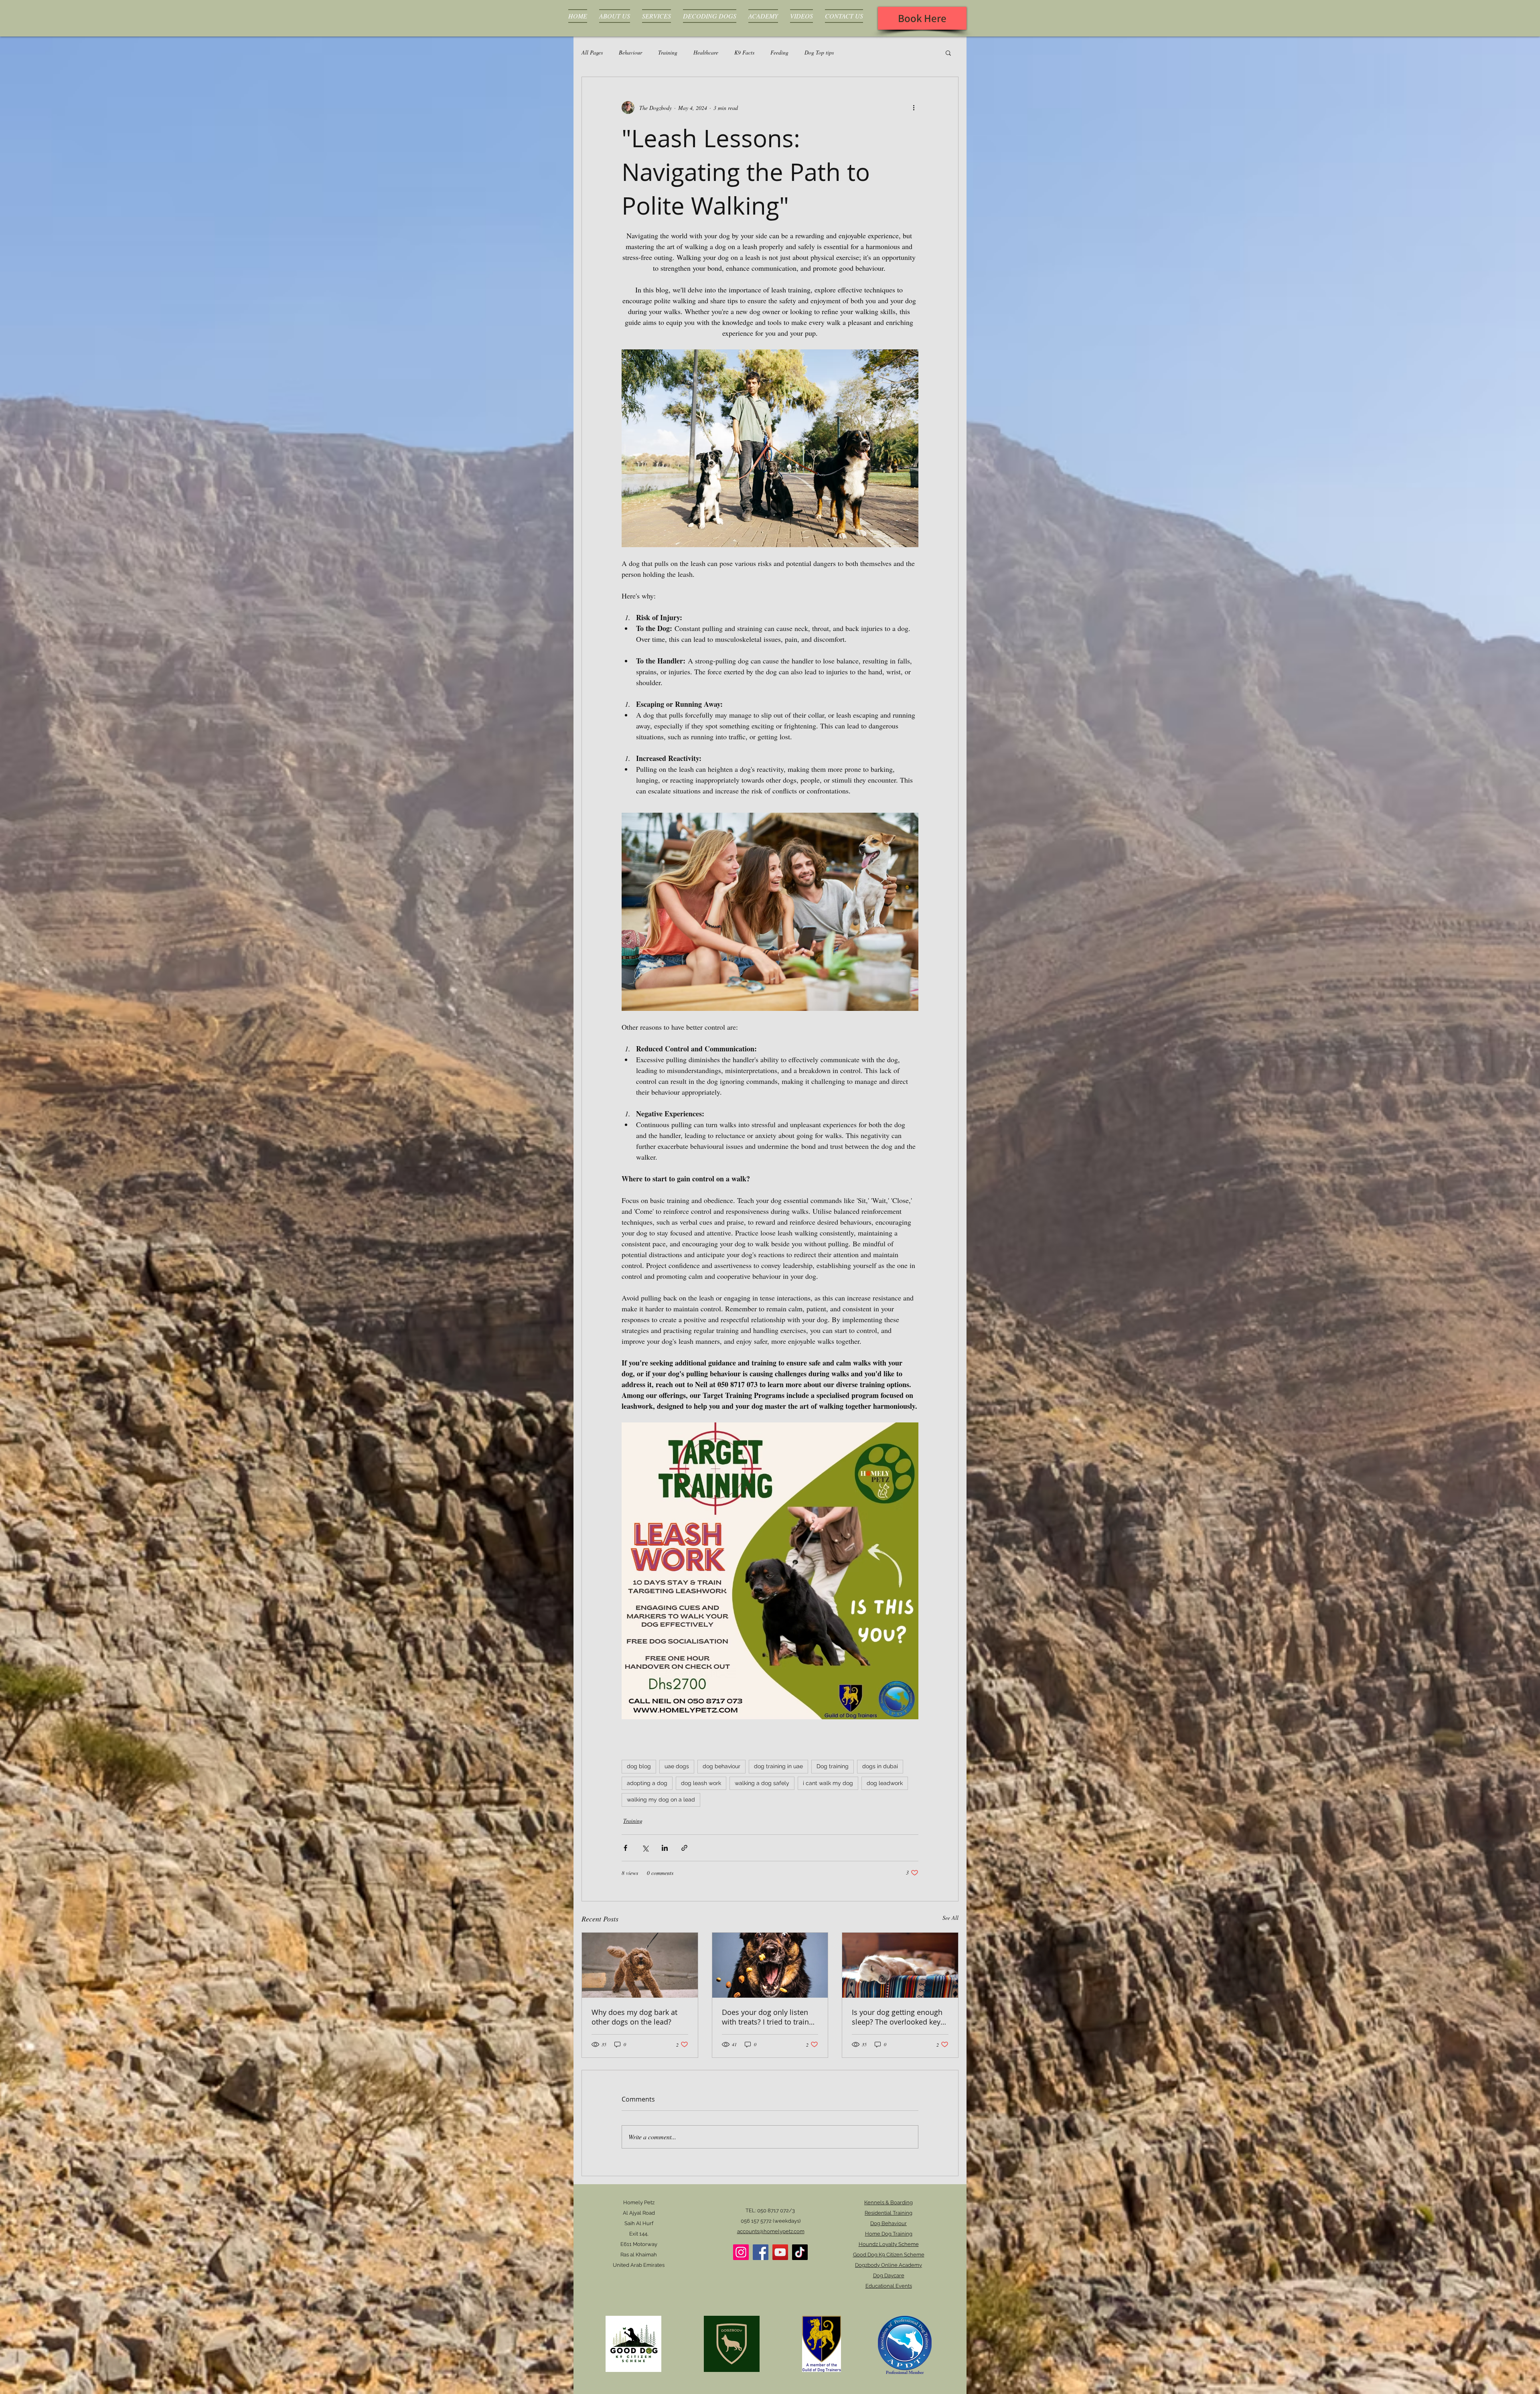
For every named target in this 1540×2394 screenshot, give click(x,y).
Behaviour (630, 52)
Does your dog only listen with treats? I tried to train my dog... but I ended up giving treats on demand (765, 2017)
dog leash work (701, 1783)
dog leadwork (885, 1783)
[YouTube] (780, 2252)
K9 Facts (744, 52)
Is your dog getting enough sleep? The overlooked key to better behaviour (897, 2017)
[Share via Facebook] (625, 1848)
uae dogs (677, 1766)
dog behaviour (721, 1766)
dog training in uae (778, 1766)
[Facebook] (761, 2252)
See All (950, 1918)
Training (668, 52)
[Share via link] (684, 1848)
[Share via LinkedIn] (665, 1848)
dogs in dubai (880, 1766)
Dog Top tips (819, 52)
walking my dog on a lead (661, 1800)
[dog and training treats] (770, 1965)
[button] (948, 53)
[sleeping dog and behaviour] (900, 1965)
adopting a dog (647, 1783)
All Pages (592, 52)
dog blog (639, 1766)
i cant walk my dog (828, 1783)
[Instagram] (741, 2252)
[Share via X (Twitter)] (645, 1848)
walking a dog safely (762, 1783)
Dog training (833, 1766)
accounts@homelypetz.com (771, 2231)
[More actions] (914, 108)
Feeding (779, 52)
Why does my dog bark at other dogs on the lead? (634, 2017)
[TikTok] (800, 2252)
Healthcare (706, 52)
